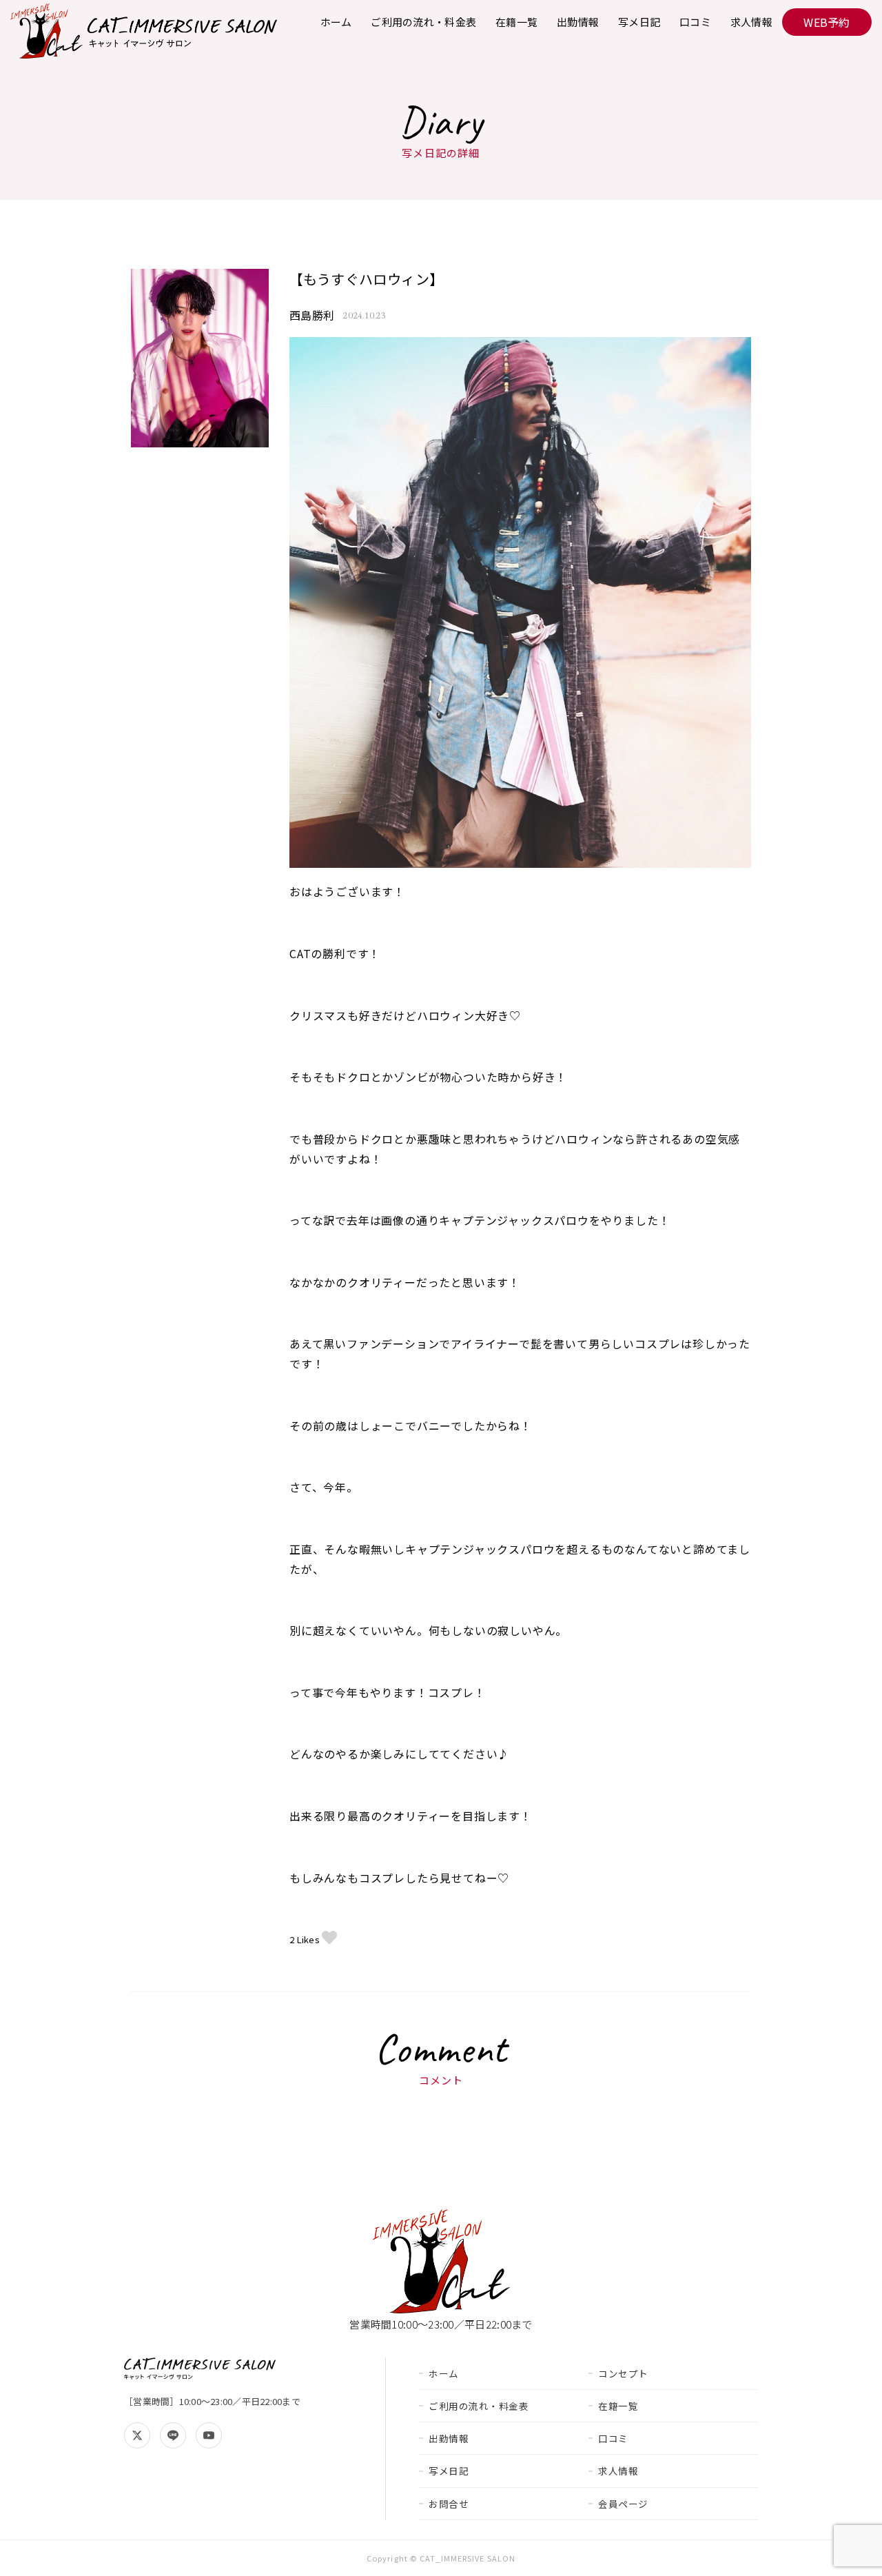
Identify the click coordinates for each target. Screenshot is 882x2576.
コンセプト (623, 2373)
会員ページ (623, 2504)
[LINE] (173, 2435)
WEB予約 (827, 22)
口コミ (695, 22)
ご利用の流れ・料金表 (423, 22)
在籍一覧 (516, 22)
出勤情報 (578, 22)
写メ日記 (639, 22)
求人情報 (751, 22)
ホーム (336, 22)
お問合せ (449, 2504)
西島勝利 (312, 315)
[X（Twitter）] (137, 2435)
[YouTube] (209, 2435)
